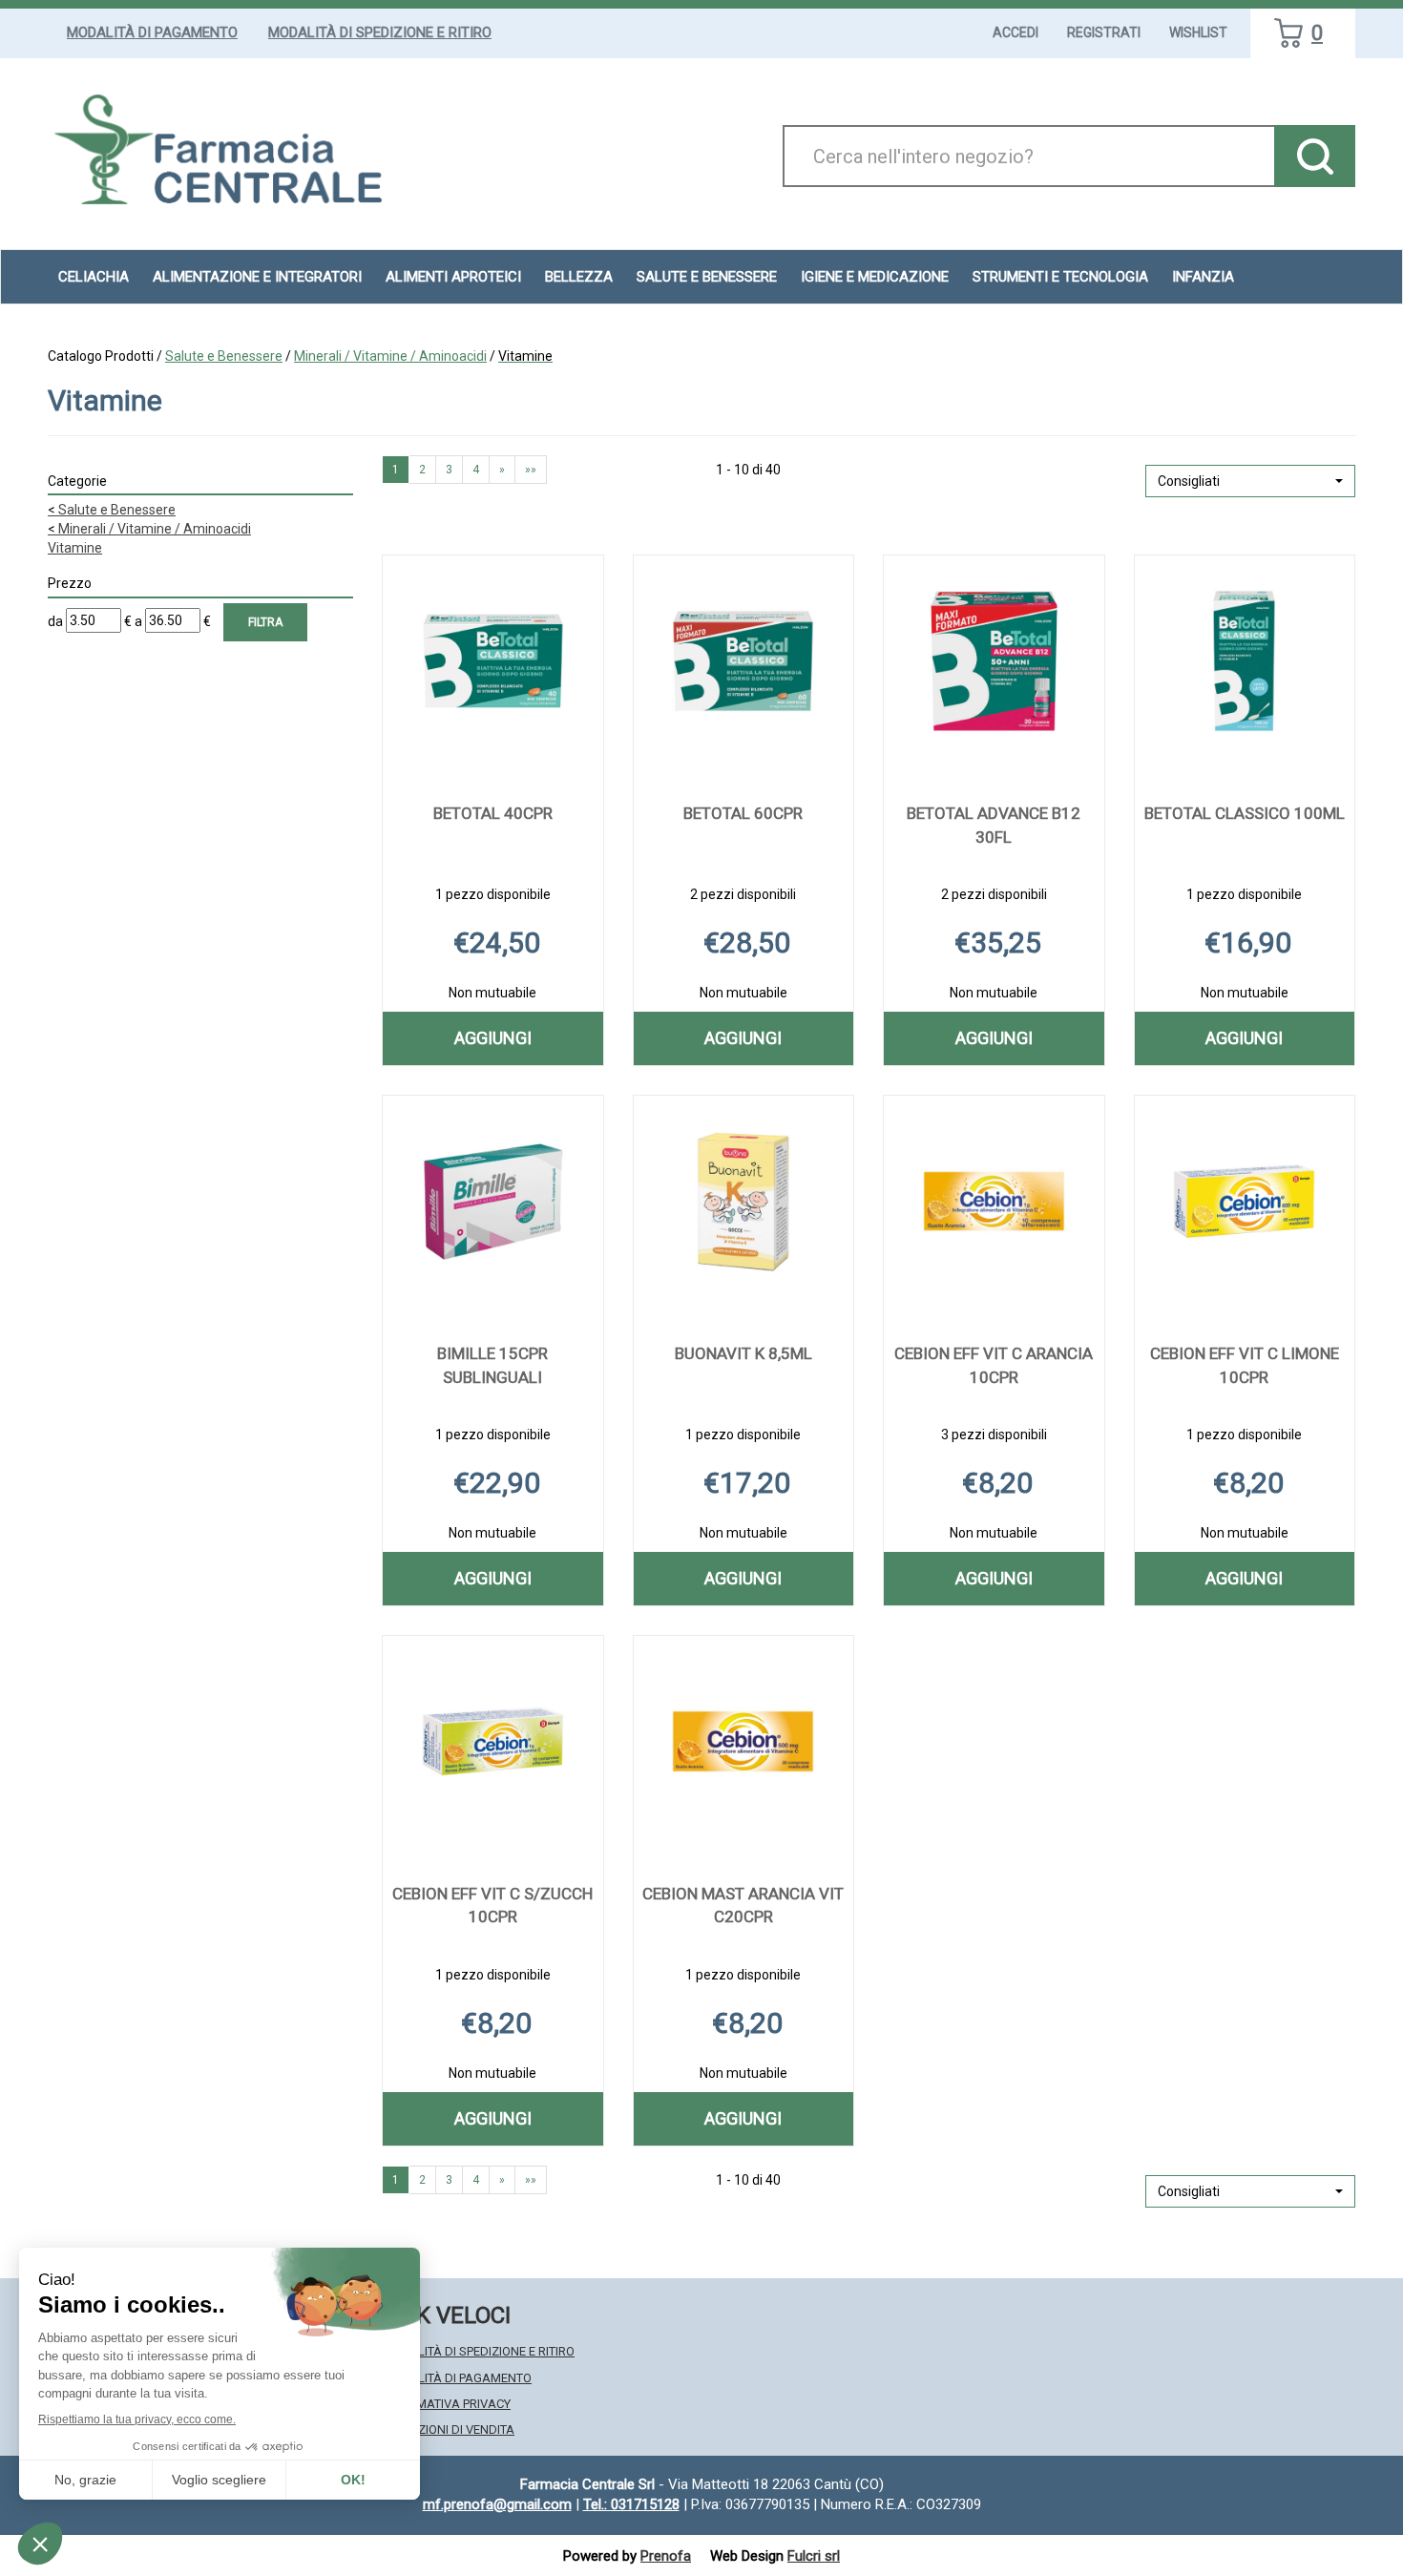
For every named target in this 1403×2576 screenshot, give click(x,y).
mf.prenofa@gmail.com (497, 2504)
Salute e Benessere (224, 356)
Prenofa (666, 2556)
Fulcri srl (814, 2556)
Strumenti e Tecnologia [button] (1060, 277)
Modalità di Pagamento (152, 32)
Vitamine (75, 548)
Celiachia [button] (94, 277)
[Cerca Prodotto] (1315, 156)
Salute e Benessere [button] (707, 277)
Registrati (1104, 32)
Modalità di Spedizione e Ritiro (380, 32)
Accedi (1016, 32)
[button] (1250, 481)
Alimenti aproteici (453, 277)
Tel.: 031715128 (631, 2504)
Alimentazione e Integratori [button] (257, 277)
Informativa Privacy (446, 2404)
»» (531, 470)
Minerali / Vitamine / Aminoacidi (390, 356)
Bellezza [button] (579, 277)
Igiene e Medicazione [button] (875, 277)
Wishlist (1198, 32)
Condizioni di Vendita (448, 2429)
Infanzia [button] (1203, 277)
